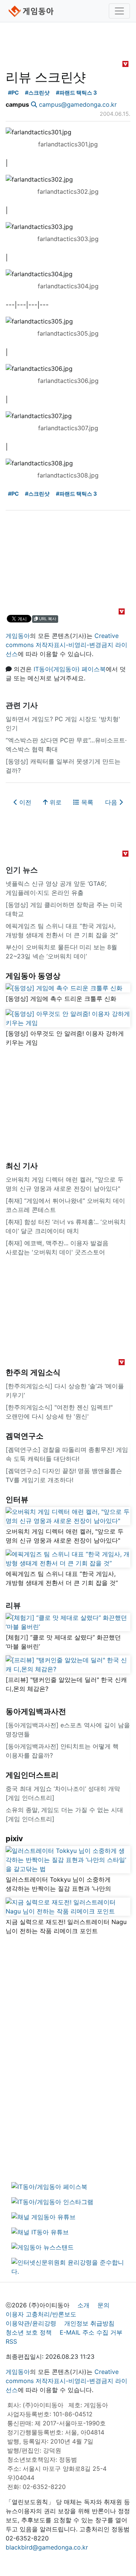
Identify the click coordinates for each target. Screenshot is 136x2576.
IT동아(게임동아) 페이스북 (70, 669)
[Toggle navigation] (119, 11)
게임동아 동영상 (33, 976)
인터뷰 (17, 1500)
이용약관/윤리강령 (31, 2323)
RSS (11, 2341)
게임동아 (18, 636)
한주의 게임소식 (33, 1372)
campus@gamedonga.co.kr (78, 104)
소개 (83, 2305)
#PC (13, 93)
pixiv (14, 1839)
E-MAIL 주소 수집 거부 (91, 2332)
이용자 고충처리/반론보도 (41, 2314)
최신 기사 (22, 1166)
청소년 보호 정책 (29, 2332)
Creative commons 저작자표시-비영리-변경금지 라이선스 (66, 645)
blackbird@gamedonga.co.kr (47, 2547)
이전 (24, 802)
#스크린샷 (37, 93)
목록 (86, 802)
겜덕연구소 (25, 1436)
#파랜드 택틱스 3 (76, 93)
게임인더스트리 (32, 1775)
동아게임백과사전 (36, 1711)
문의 (104, 2305)
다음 (112, 802)
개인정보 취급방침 (89, 2323)
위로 (55, 802)
